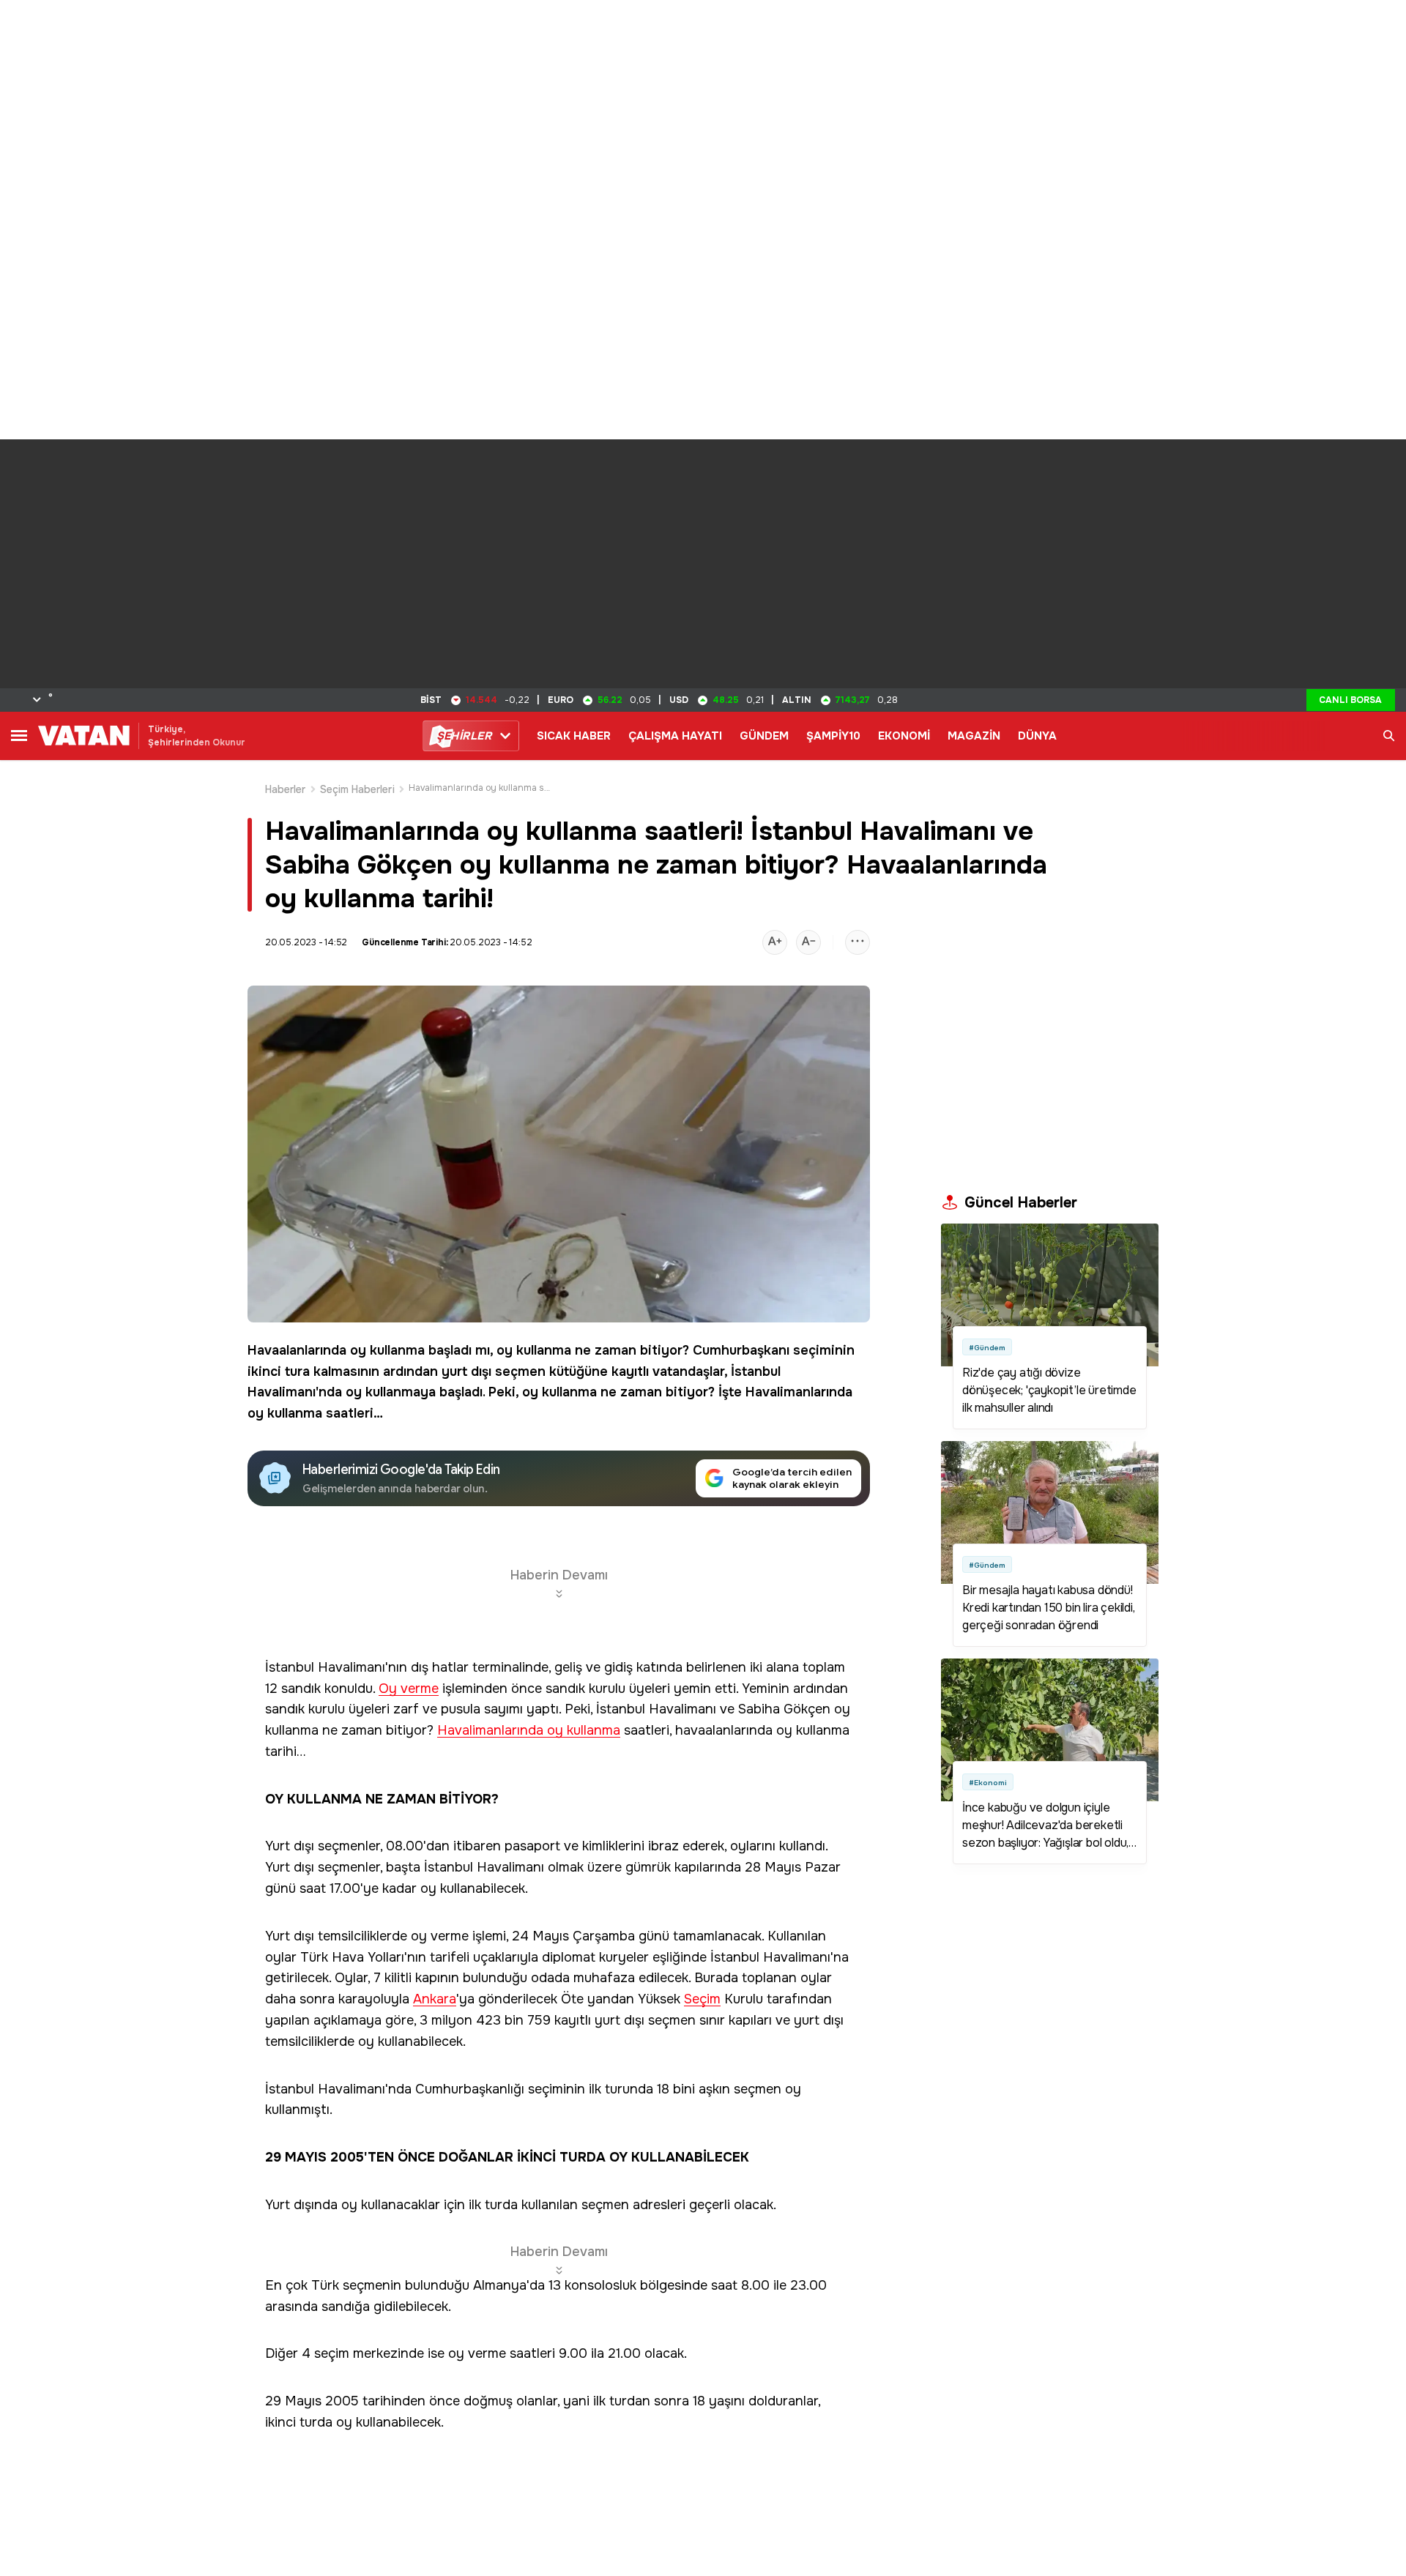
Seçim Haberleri (357, 789)
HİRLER (464, 736)
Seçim (702, 1999)
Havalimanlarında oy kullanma (529, 1731)
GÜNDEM (764, 736)
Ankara (435, 1999)
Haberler (286, 789)
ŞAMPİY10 (833, 736)
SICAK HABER (574, 736)
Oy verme (409, 1689)
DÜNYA (1037, 736)
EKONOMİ (904, 736)
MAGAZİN (974, 736)
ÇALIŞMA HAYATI (675, 736)
